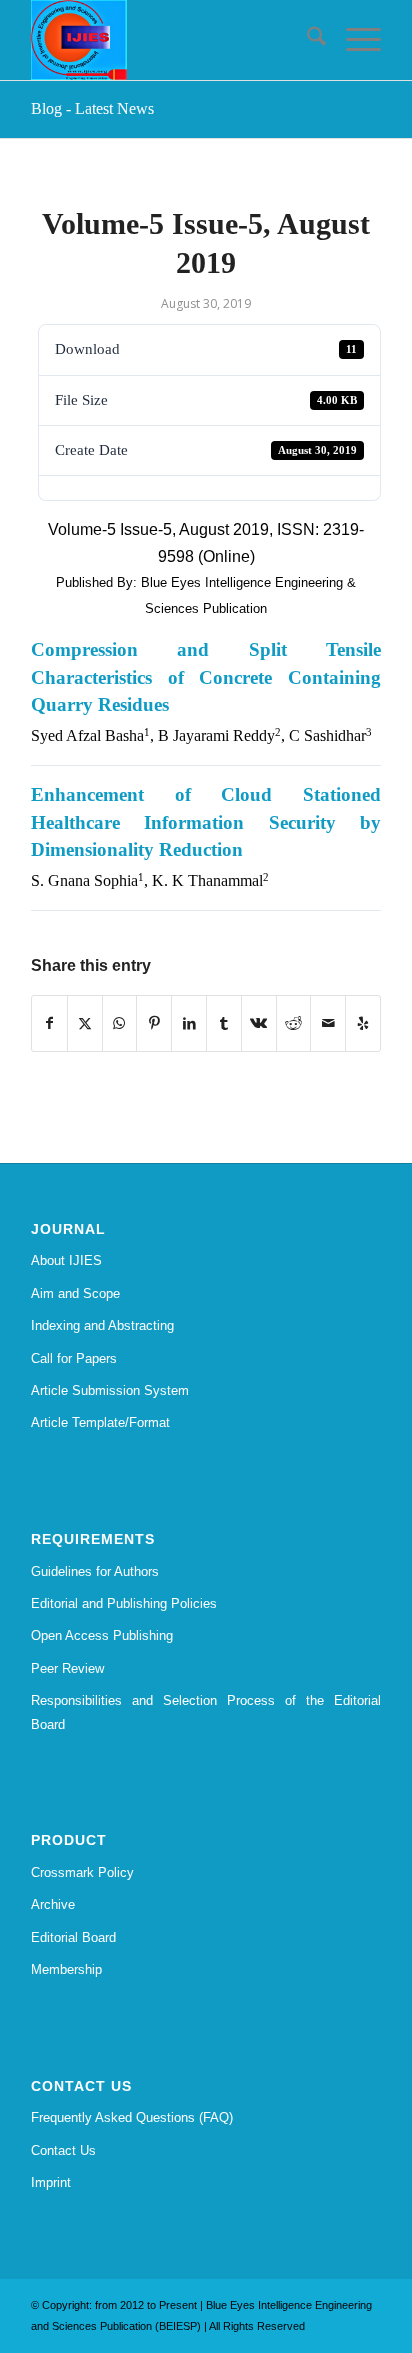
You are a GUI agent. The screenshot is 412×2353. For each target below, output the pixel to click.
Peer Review (67, 1668)
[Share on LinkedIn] (189, 1023)
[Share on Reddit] (294, 1023)
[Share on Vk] (259, 1023)
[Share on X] (85, 1023)
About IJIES (66, 1260)
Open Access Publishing (102, 1635)
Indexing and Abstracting (102, 1325)
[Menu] (353, 40)
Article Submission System (110, 1390)
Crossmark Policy (82, 1872)
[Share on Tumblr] (224, 1023)
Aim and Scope (75, 1293)
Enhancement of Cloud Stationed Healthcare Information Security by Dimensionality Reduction (206, 822)
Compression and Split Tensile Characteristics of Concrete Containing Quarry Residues (206, 677)
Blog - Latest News (92, 108)
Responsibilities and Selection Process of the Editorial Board (206, 1712)
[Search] (306, 40)
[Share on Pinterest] (154, 1023)
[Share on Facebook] (49, 1023)
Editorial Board (73, 1937)
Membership (66, 1969)
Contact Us (63, 2150)
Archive (53, 1904)
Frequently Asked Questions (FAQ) (132, 2117)
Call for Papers (74, 1358)
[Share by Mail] (328, 1023)
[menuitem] (306, 40)
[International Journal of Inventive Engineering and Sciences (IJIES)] (171, 40)
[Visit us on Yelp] (363, 1023)
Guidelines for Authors (95, 1571)
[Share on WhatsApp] (120, 1023)
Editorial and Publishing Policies (124, 1603)
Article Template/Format (100, 1422)
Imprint (51, 2182)
